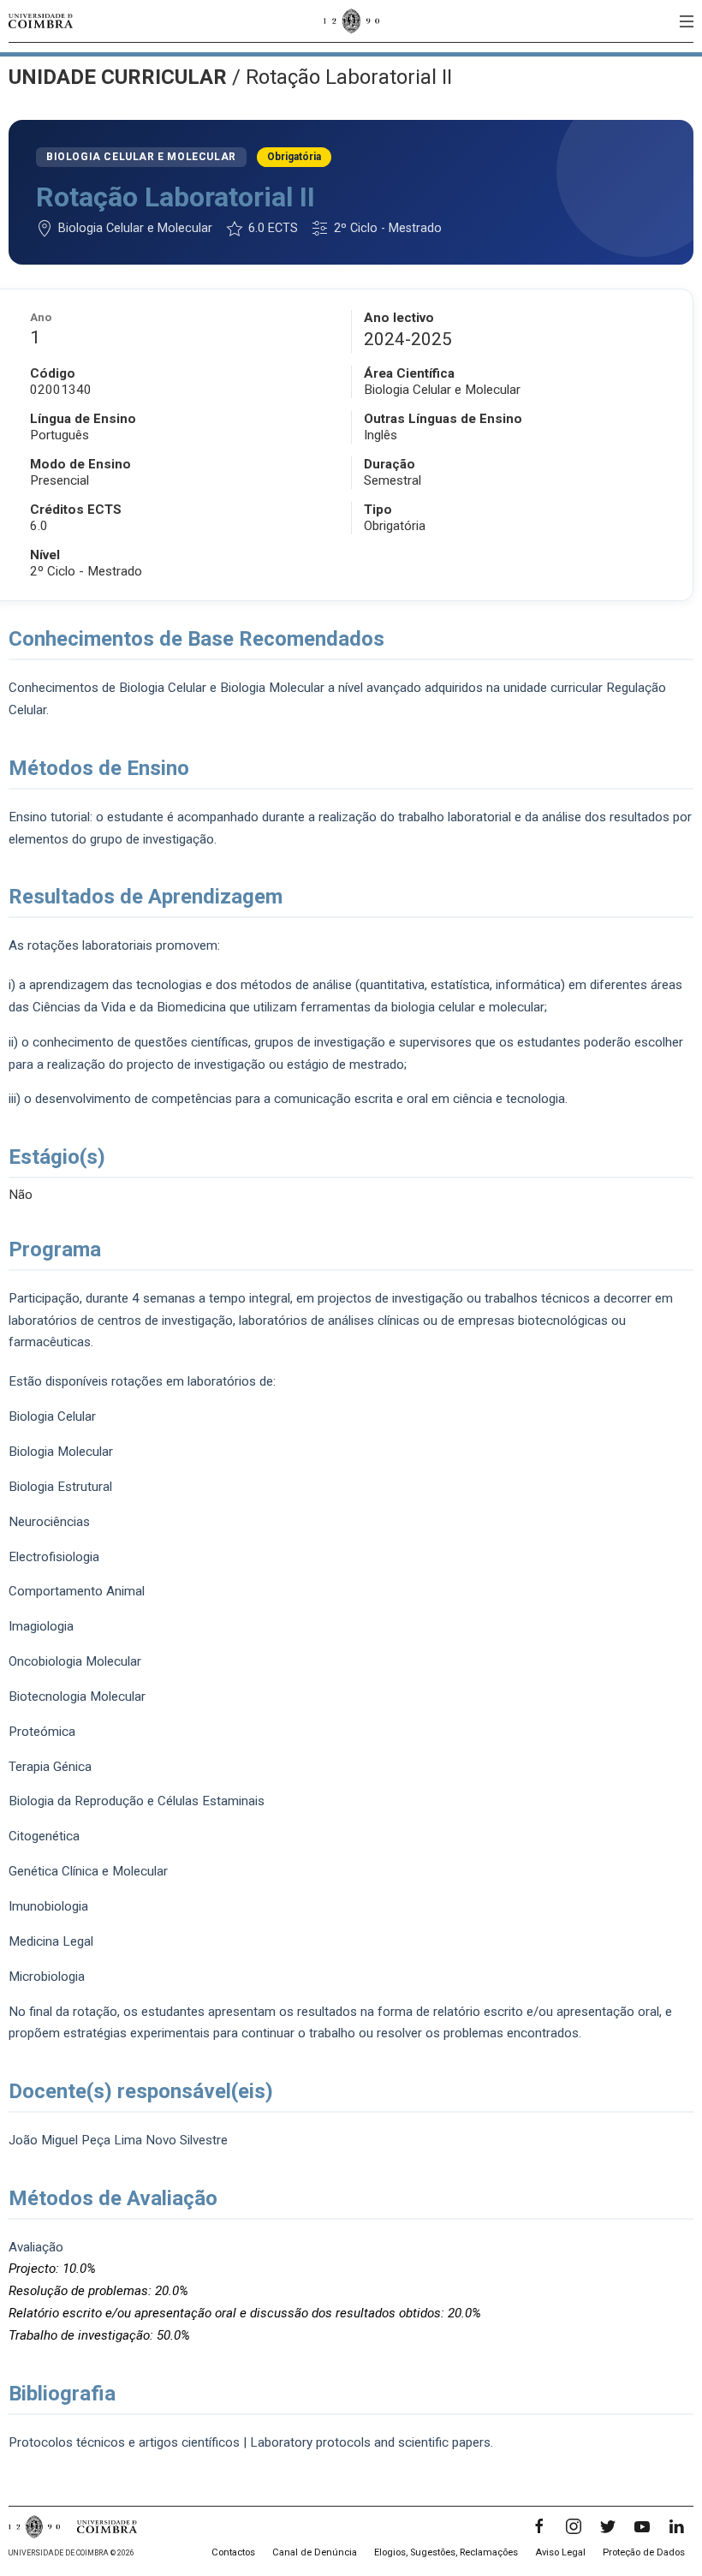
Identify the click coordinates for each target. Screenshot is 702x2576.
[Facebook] (539, 2526)
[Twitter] (608, 2526)
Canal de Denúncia (315, 2552)
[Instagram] (574, 2526)
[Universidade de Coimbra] (41, 21)
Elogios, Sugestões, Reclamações (446, 2552)
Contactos (233, 2552)
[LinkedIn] (676, 2526)
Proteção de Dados (644, 2552)
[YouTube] (642, 2526)
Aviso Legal (560, 2552)
